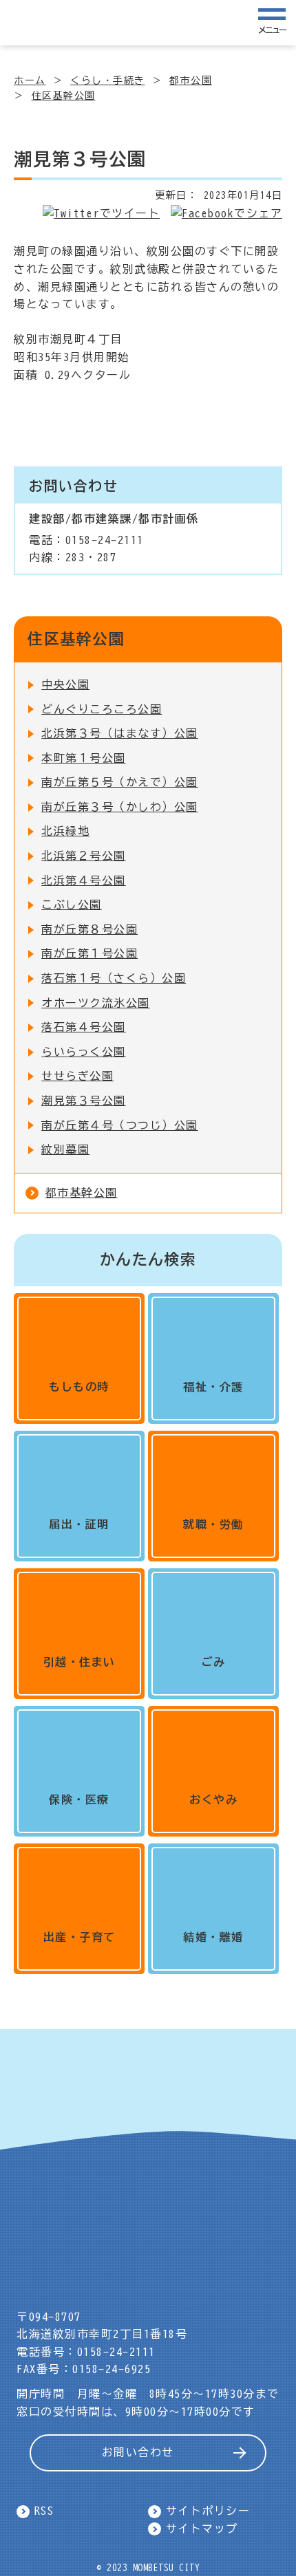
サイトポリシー (208, 2511)
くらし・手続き (108, 80)
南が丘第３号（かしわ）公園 (120, 807)
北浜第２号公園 (84, 856)
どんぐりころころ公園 (102, 709)
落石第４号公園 (84, 1027)
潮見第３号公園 (84, 1101)
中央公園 (65, 684)
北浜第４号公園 (84, 880)
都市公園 (191, 80)
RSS (44, 2511)
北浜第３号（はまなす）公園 (120, 733)
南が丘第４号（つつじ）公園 (120, 1125)
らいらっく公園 (84, 1052)
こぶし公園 (72, 905)
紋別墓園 (65, 1149)
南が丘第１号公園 (89, 953)
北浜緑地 (65, 831)
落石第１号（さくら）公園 (114, 978)
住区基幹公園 (64, 96)
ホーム (30, 80)
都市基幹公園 (82, 1193)
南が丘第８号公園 (89, 929)
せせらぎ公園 (77, 1076)
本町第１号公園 (84, 758)
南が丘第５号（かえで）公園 (120, 782)
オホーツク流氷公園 (96, 1003)
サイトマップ (202, 2529)
